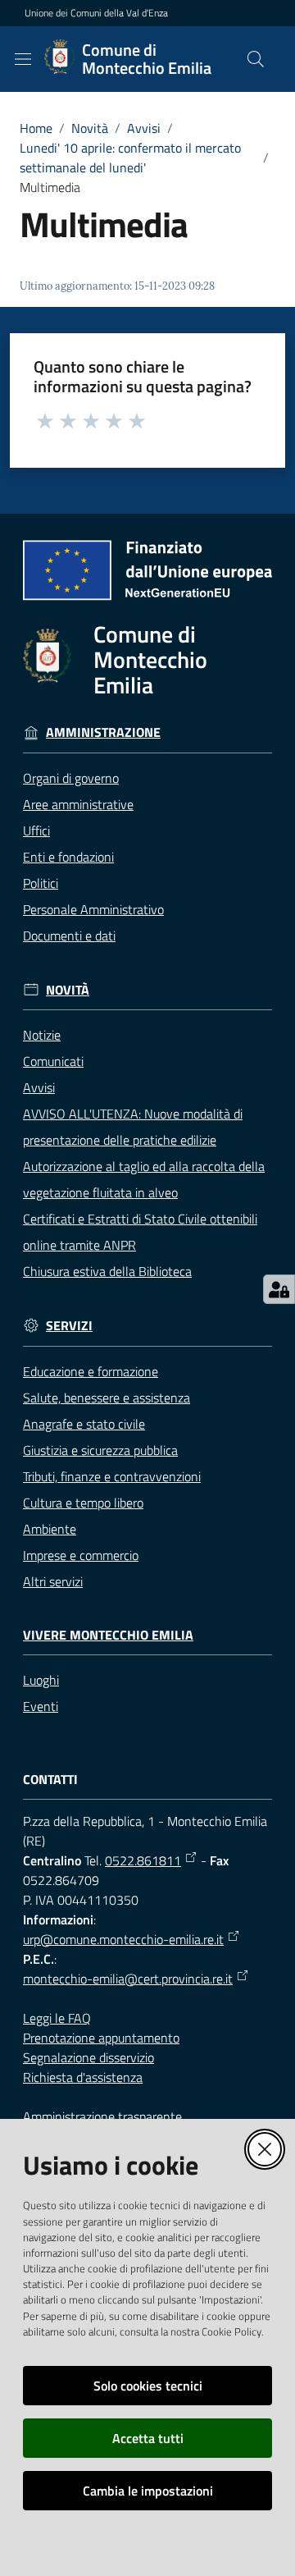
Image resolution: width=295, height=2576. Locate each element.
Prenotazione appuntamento (101, 2038)
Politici (41, 883)
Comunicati (53, 1061)
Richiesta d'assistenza (83, 2077)
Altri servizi (53, 1581)
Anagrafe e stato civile (84, 1424)
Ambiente (50, 1529)
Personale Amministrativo (93, 909)
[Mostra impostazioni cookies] (279, 1289)
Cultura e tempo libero (83, 1503)
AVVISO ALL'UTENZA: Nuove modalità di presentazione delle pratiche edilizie (133, 1127)
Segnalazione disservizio (88, 2057)
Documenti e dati (69, 936)
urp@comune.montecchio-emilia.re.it (123, 1939)
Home (36, 128)
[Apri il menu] (23, 59)
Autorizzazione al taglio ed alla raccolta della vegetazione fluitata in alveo (144, 1179)
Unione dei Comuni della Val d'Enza (96, 13)
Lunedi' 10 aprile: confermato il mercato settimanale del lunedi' (130, 158)
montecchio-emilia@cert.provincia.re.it (128, 1979)
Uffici (36, 830)
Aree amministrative (78, 804)
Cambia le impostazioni (148, 2491)
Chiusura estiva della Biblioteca (107, 1271)
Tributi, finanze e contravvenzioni (112, 1476)
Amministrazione (103, 732)
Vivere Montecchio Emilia (108, 1635)
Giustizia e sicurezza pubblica (100, 1450)
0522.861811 (143, 1860)
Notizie (42, 1035)
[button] (256, 59)
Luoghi (41, 1680)
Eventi (41, 1706)
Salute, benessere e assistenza (107, 1398)
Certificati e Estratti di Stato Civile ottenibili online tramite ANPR (140, 1232)
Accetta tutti (148, 2438)
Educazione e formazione (91, 1371)
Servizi (69, 1326)
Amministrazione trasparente (102, 2116)
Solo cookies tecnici (148, 2386)
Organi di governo (71, 778)
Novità (90, 128)
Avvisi (144, 128)
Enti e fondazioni (68, 857)
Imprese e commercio (81, 1555)
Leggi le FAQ (57, 2018)
